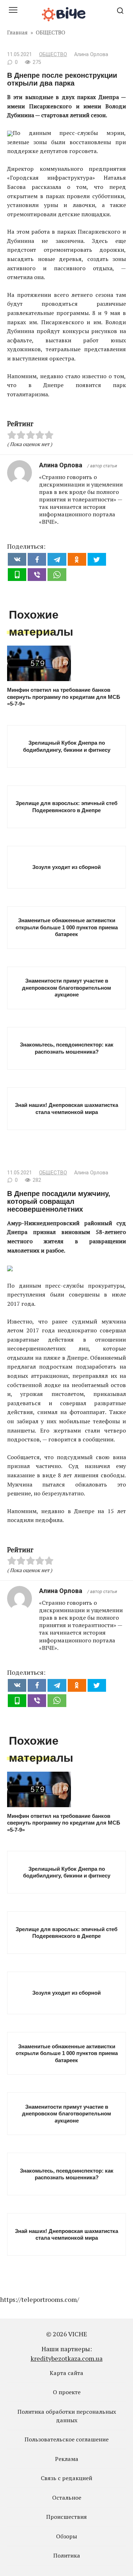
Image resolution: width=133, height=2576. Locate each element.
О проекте (67, 2392)
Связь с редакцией (66, 2478)
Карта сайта (66, 2373)
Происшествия (66, 2517)
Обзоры (66, 2536)
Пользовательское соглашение (66, 2439)
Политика (67, 2555)
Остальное (67, 2498)
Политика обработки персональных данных (67, 2416)
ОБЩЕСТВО (53, 55)
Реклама (67, 2459)
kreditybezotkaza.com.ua (66, 2358)
